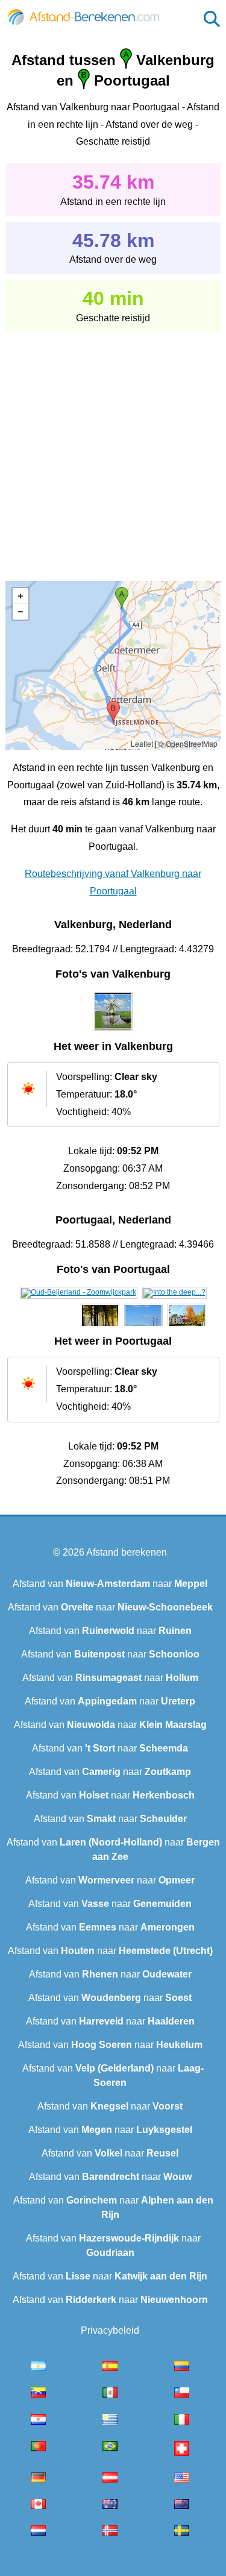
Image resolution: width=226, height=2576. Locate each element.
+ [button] (20, 596)
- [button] (20, 612)
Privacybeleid (110, 2330)
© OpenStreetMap (188, 743)
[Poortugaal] (79, 1292)
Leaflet (142, 743)
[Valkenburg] (113, 1031)
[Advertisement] (113, 448)
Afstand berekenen (127, 1552)
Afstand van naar (110, 1584)
